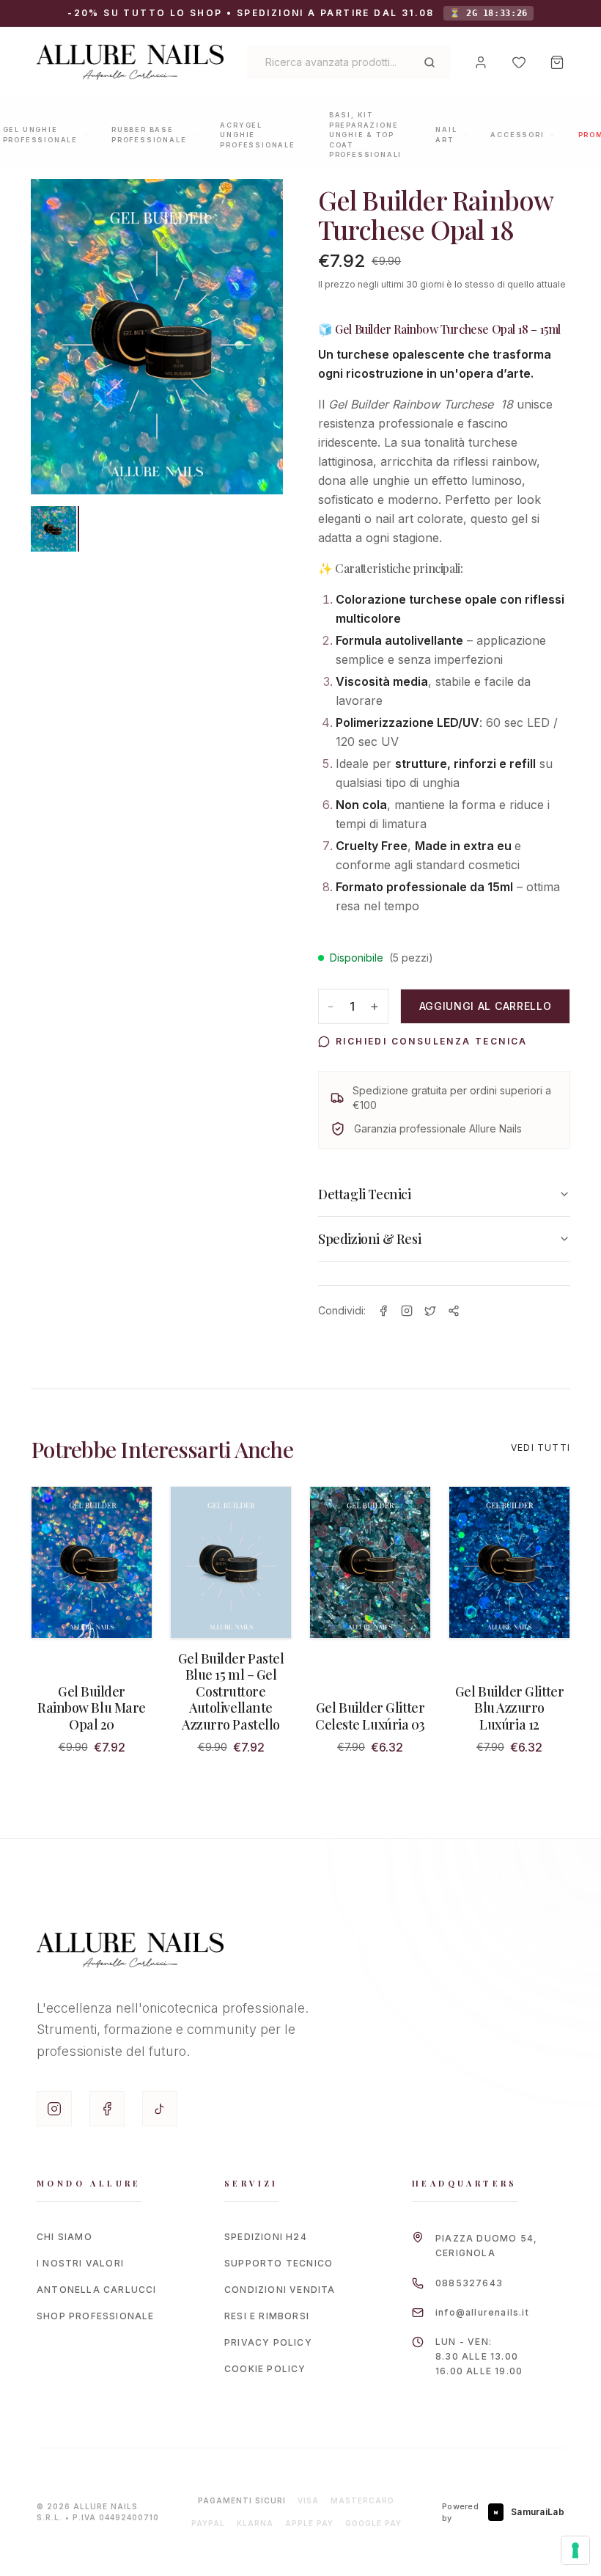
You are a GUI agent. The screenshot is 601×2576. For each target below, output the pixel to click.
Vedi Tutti (541, 1448)
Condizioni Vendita (280, 2290)
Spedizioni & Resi (369, 1239)
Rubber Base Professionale (149, 135)
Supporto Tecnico (279, 2263)
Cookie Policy (265, 2369)
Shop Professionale (96, 2316)
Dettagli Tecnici (365, 1194)
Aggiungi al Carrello (486, 1006)
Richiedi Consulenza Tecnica (432, 1041)
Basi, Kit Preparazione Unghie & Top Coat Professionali (365, 135)
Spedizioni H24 (266, 2237)
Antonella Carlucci (97, 2290)
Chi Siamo (64, 2237)
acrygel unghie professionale (257, 135)
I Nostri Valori (80, 2263)
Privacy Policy (268, 2342)
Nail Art (446, 135)
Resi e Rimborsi (267, 2316)
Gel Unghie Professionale (40, 135)
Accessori (517, 135)
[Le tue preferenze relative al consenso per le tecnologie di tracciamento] (575, 2550)
